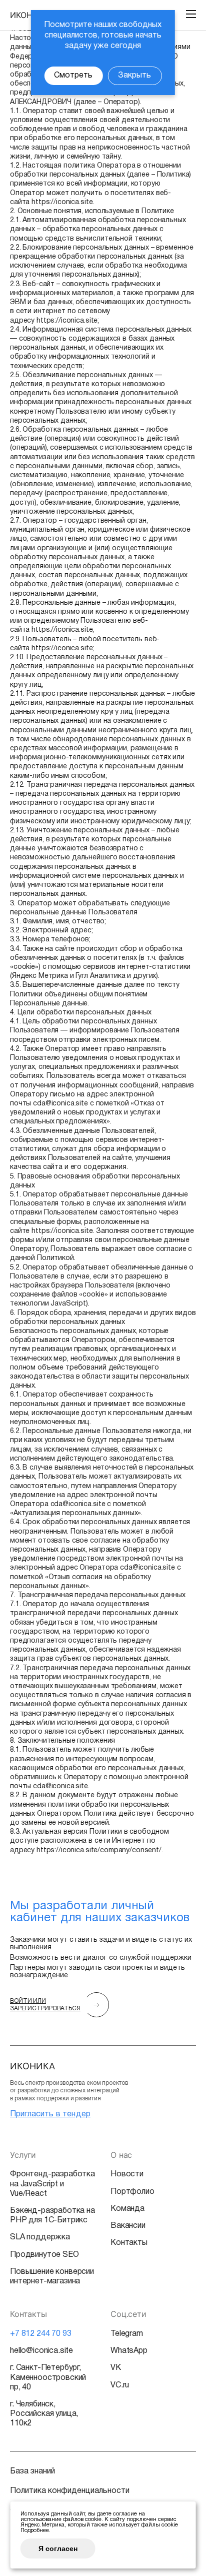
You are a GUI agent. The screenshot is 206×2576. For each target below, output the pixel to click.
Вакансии (128, 2226)
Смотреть (73, 76)
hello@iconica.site (41, 2351)
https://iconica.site (62, 202)
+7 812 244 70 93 (40, 2334)
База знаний (32, 2471)
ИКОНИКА (29, 15)
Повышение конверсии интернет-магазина (52, 2277)
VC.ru (120, 2385)
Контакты (129, 2243)
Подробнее (35, 2530)
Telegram (127, 2334)
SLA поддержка (40, 2237)
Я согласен (58, 2548)
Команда (127, 2209)
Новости (127, 2174)
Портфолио (132, 2192)
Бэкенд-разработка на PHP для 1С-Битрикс (52, 2216)
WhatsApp (129, 2351)
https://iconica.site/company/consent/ (99, 1850)
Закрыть (134, 76)
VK (116, 2368)
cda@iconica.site (60, 1104)
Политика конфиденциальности (70, 2491)
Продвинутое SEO (44, 2255)
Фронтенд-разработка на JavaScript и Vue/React (52, 2184)
